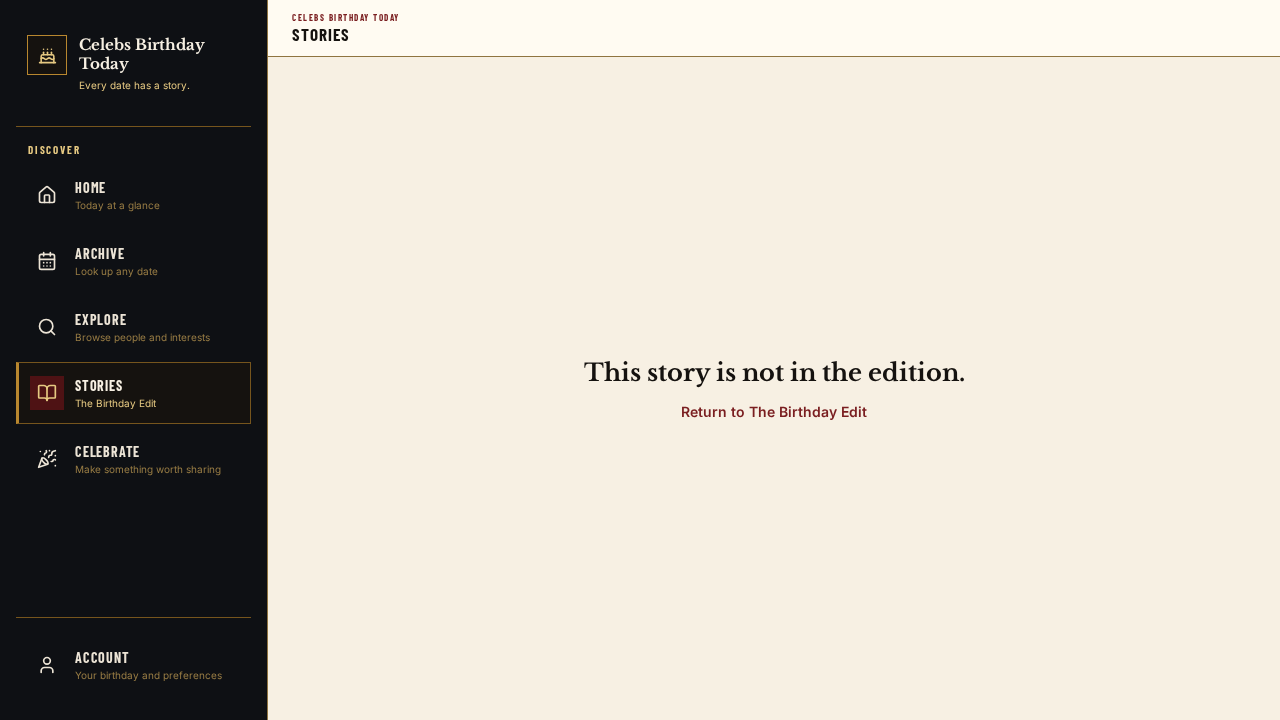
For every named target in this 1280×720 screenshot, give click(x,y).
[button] (774, 411)
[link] (133, 67)
